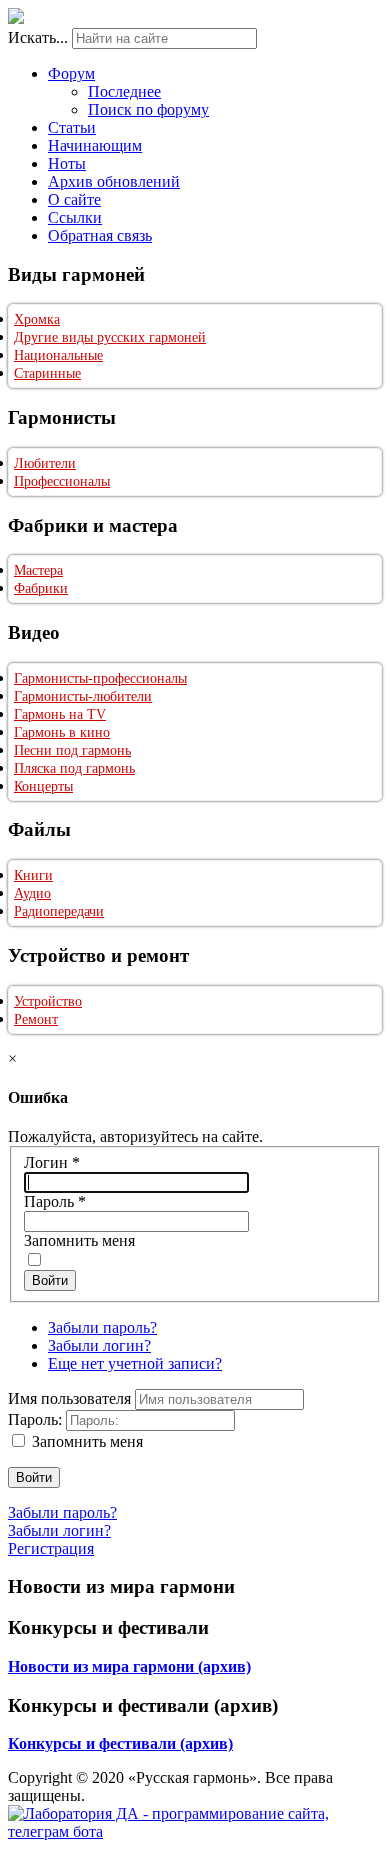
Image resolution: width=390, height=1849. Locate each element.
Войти (50, 1280)
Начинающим (95, 145)
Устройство (48, 1001)
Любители (45, 463)
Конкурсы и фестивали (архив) (120, 1743)
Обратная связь (100, 235)
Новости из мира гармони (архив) (129, 1666)
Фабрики (41, 588)
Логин (52, 1162)
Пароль (55, 1201)
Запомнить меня (79, 1240)
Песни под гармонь (72, 750)
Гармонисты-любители (83, 696)
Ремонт (36, 1019)
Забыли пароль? (102, 1327)
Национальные (58, 355)
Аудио (32, 893)
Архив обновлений (114, 181)
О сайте (74, 199)
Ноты (67, 163)
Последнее (124, 91)
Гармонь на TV (60, 714)
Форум (71, 73)
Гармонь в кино (62, 732)
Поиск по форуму (148, 109)
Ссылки (75, 217)
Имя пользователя (69, 1398)
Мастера (38, 570)
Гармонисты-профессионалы (100, 678)
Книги (33, 875)
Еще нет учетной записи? (135, 1363)
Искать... (38, 37)
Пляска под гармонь (74, 768)
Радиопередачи (59, 911)
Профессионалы (62, 481)
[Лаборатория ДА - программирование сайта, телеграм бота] (195, 1831)
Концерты (43, 786)
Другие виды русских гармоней (110, 337)
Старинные (47, 373)
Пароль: (35, 1419)
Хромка (37, 319)
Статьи (72, 127)
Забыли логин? (99, 1345)
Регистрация (51, 1548)
